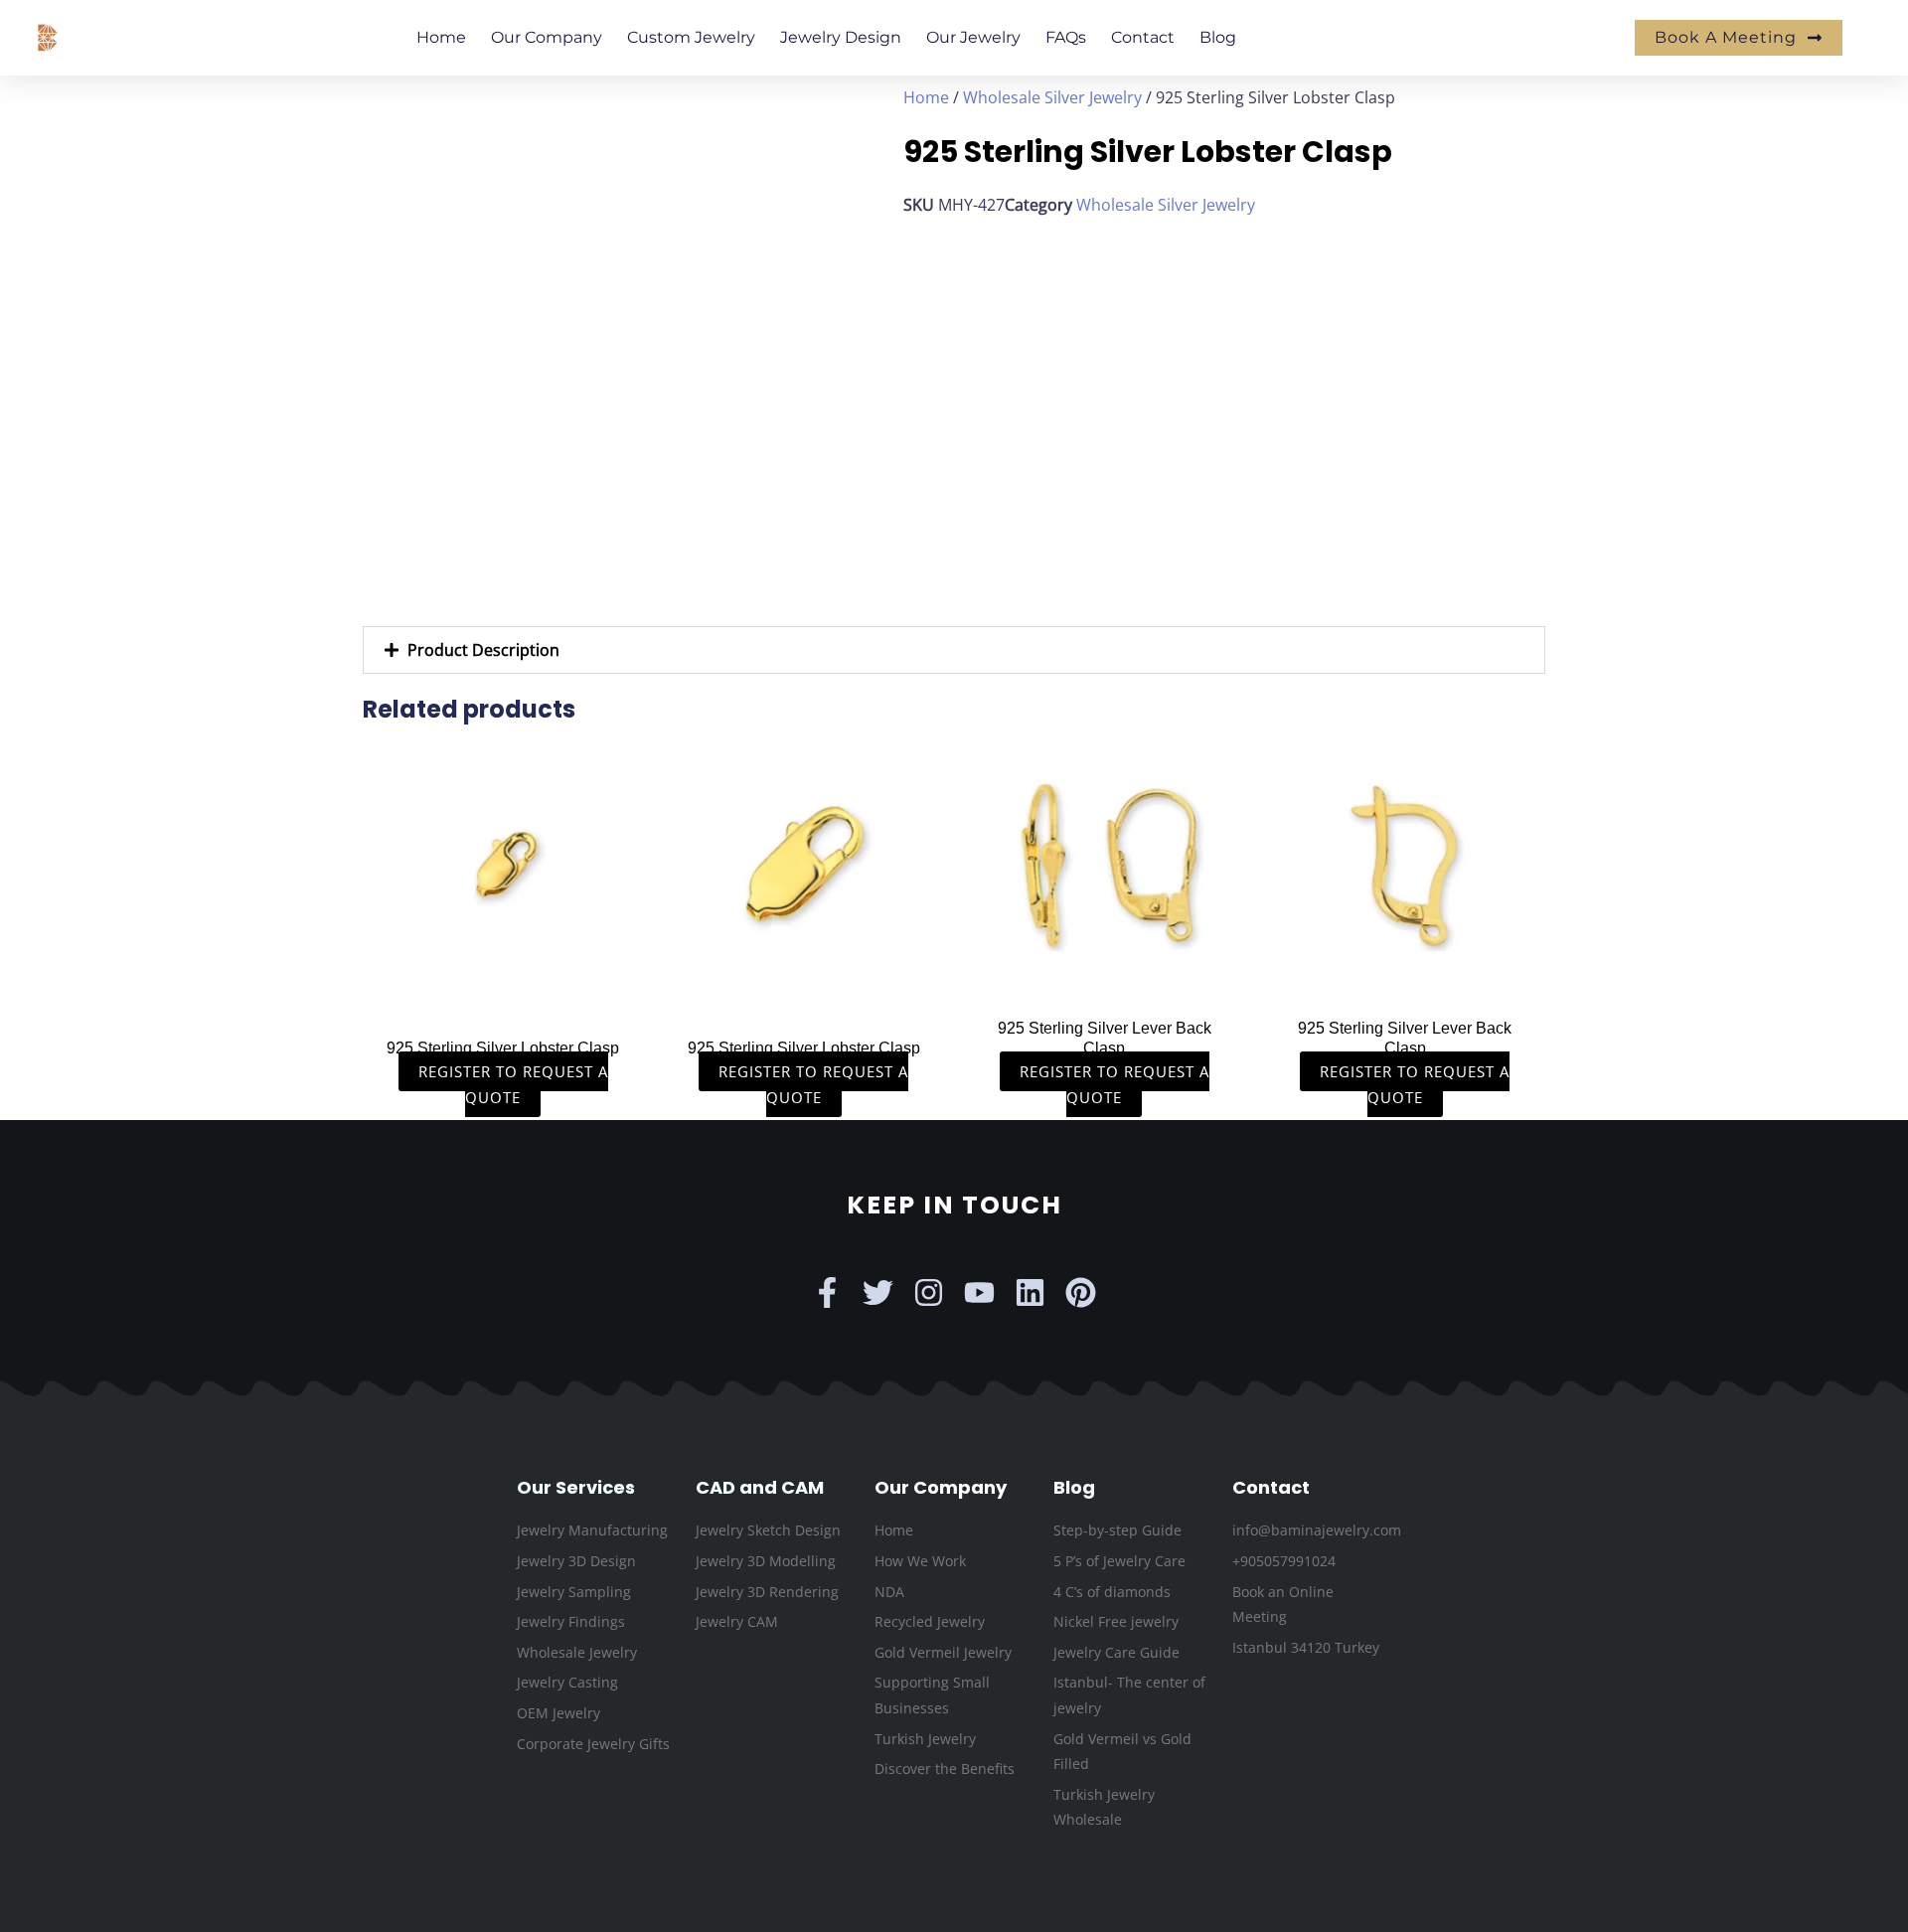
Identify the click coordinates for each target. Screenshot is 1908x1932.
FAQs (1066, 37)
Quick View (503, 986)
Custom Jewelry (691, 37)
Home (441, 37)
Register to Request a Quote (513, 1084)
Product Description (483, 650)
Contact (1143, 37)
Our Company (547, 37)
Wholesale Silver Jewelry (1052, 97)
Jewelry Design (841, 37)
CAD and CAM (760, 1487)
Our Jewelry (973, 37)
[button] (954, 650)
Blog (1218, 37)
